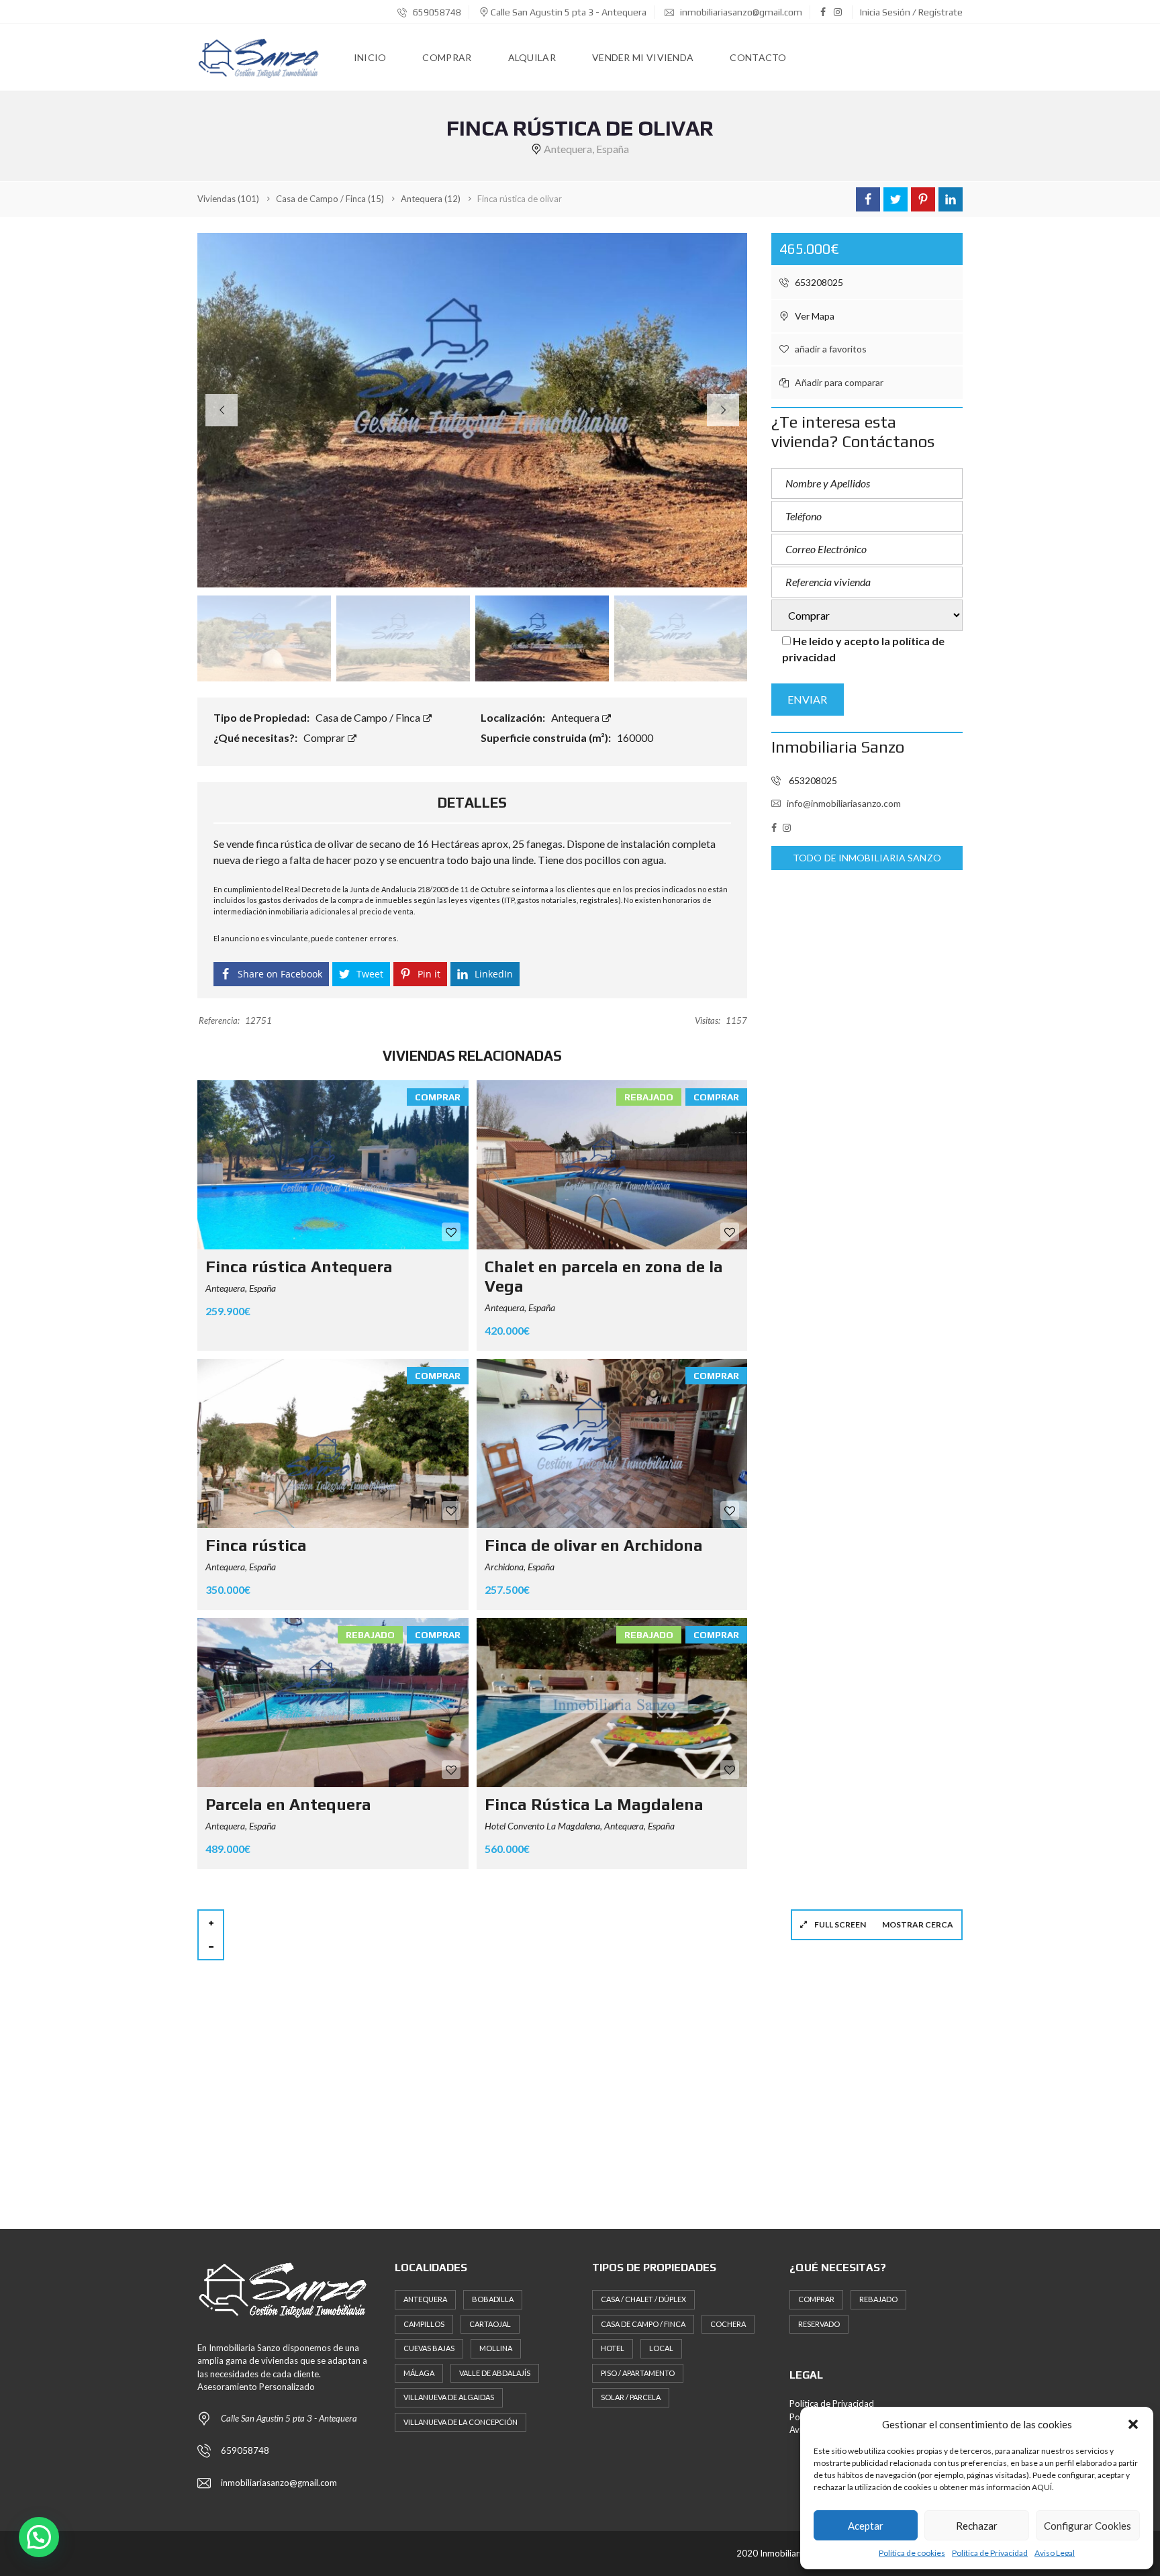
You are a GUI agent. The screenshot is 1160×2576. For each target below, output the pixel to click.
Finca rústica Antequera (299, 1267)
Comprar (325, 737)
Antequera (576, 717)
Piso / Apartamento (638, 2373)
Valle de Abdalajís (495, 2373)
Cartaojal (490, 2324)
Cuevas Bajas (429, 2348)
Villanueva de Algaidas (449, 2397)
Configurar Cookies (1087, 2526)
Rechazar (977, 2526)
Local (661, 2348)
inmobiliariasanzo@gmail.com (740, 12)
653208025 (818, 282)
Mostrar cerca (918, 1924)
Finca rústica (256, 1545)
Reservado (819, 2324)
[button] (1133, 2424)
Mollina (496, 2348)
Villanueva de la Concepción (461, 2422)
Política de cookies (912, 2553)
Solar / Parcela (631, 2397)
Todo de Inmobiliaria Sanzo (867, 858)
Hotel (613, 2348)
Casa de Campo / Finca (369, 717)
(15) (330, 199)
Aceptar (866, 2526)
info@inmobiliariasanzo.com (844, 803)
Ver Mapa (814, 316)
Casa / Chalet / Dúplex (643, 2299)
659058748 (436, 12)
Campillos (424, 2324)
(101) (228, 199)
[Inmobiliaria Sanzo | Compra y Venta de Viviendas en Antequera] (259, 58)
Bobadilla (493, 2299)
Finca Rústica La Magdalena (594, 1804)
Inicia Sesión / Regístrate (911, 12)
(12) (431, 199)
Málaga (419, 2373)
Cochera (728, 2324)
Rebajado (878, 2299)
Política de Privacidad (990, 2553)
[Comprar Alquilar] (867, 616)
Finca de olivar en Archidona (594, 1545)
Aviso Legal (1055, 2553)
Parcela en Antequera (288, 1804)
